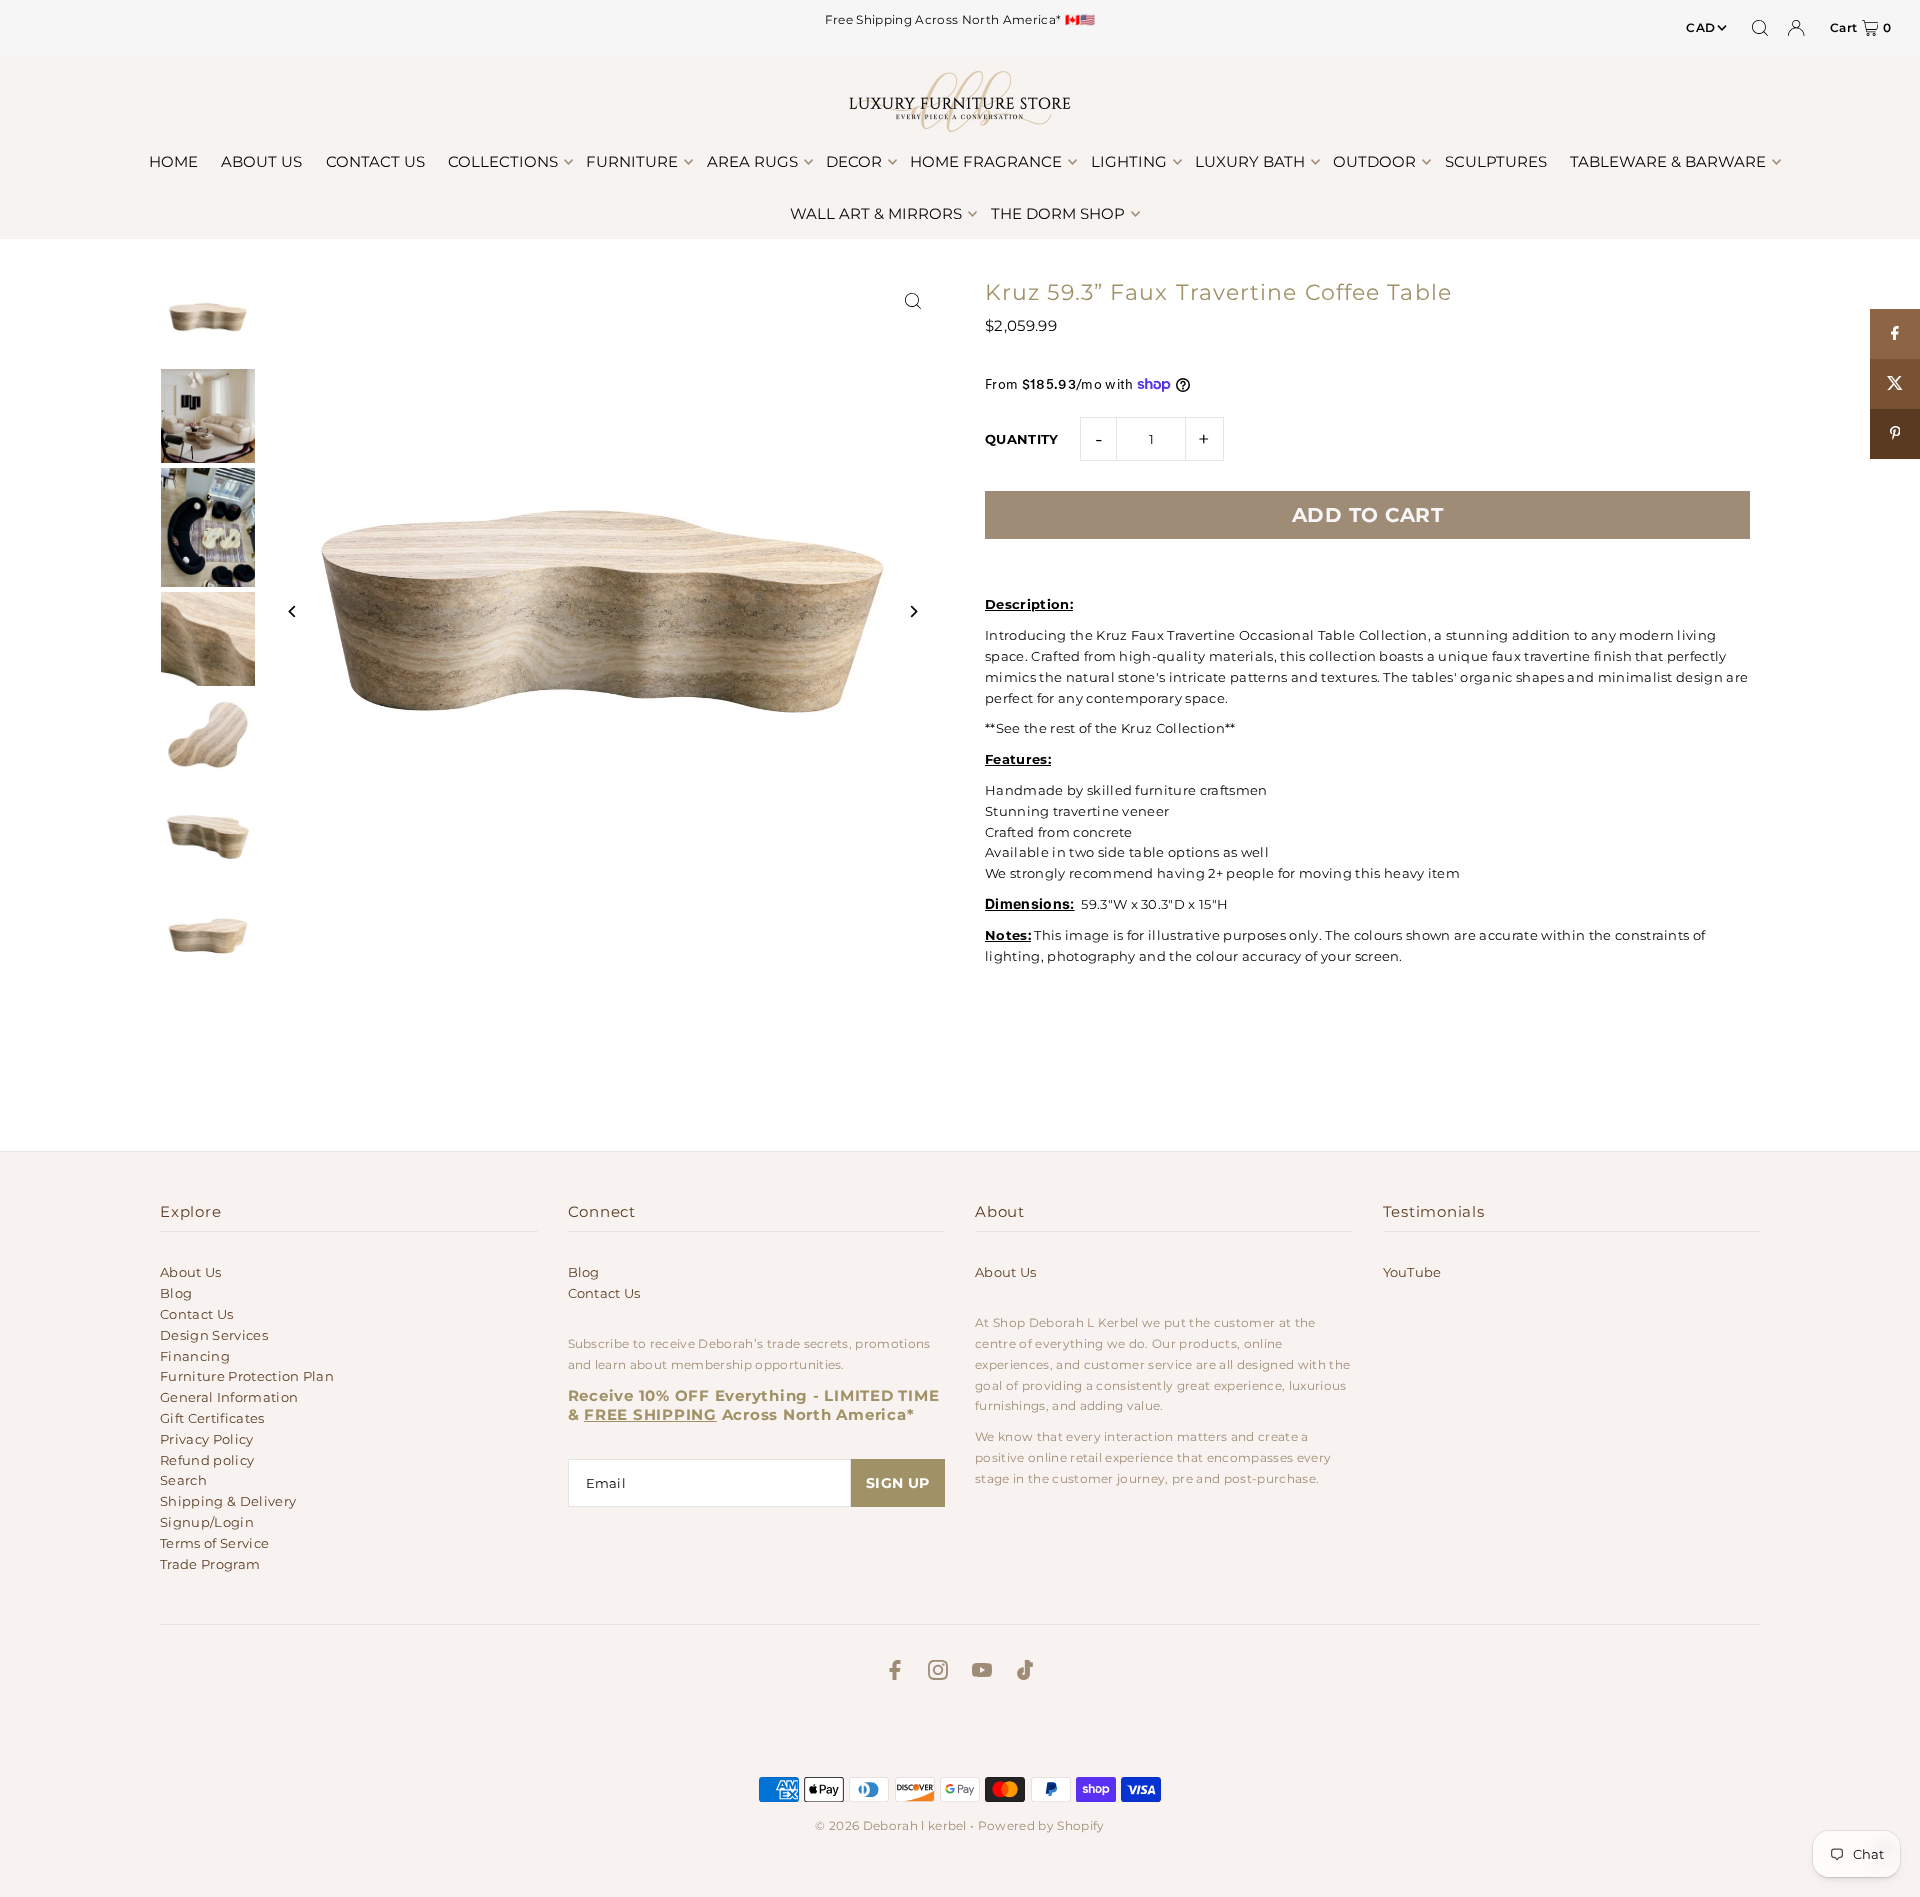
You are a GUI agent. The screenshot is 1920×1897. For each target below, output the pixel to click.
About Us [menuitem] (261, 161)
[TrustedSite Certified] (960, 1734)
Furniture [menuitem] (632, 161)
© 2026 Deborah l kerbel (890, 1825)
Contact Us (196, 1314)
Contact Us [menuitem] (375, 161)
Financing (195, 1356)
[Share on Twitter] (1895, 384)
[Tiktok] (1025, 1673)
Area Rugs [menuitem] (752, 161)
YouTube (1412, 1272)
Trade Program (210, 1564)
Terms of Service (214, 1543)
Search (183, 1480)
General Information (229, 1397)
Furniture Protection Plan (247, 1376)
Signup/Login (207, 1522)
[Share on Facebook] (1895, 334)
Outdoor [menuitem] (1374, 161)
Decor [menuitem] (854, 161)
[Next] (912, 611)
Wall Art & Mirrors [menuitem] (876, 213)
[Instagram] (938, 1673)
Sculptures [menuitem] (1496, 161)
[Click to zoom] (912, 301)
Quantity (1022, 439)
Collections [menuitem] (503, 161)
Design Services (214, 1335)
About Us (191, 1272)
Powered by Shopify (1041, 1825)
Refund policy (207, 1460)
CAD (1700, 27)
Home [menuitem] (173, 161)
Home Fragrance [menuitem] (986, 161)
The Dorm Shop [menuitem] (1058, 213)
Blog (176, 1293)
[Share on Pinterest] (1895, 434)
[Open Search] (1760, 28)
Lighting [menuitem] (1129, 161)
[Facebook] (895, 1673)
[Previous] (292, 611)
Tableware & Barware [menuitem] (1668, 161)
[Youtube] (982, 1673)
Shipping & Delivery (228, 1501)
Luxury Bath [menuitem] (1250, 161)
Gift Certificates (212, 1418)
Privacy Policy (207, 1439)
